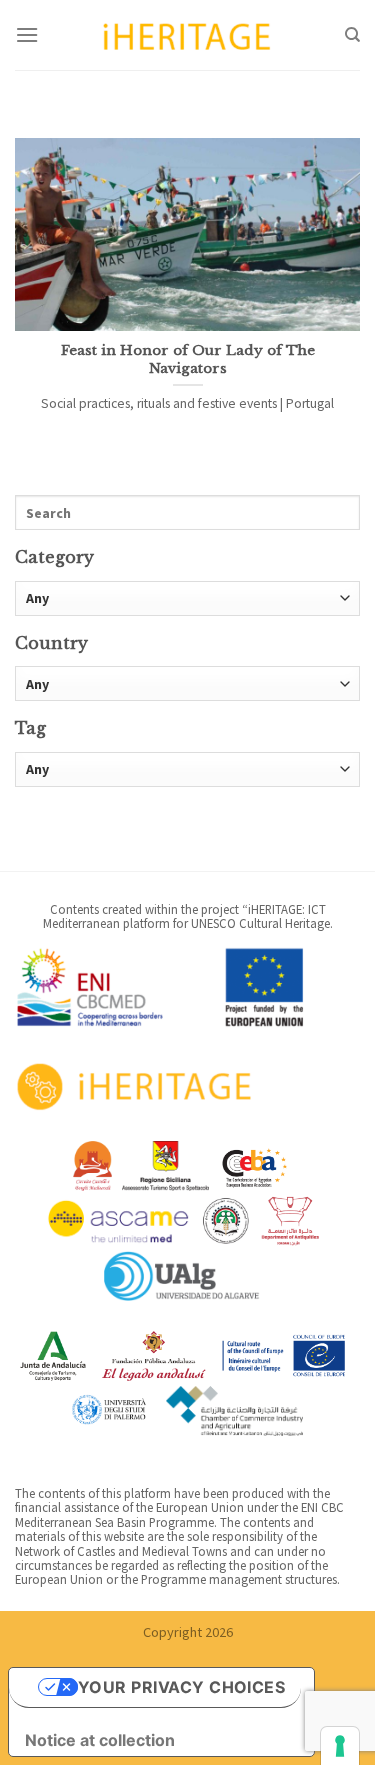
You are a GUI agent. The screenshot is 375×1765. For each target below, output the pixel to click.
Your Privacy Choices (182, 1687)
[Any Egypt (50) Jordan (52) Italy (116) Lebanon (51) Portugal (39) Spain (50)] (187, 683)
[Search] (352, 35)
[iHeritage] (188, 34)
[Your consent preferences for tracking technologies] (340, 1746)
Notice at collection (100, 1740)
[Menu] (27, 34)
